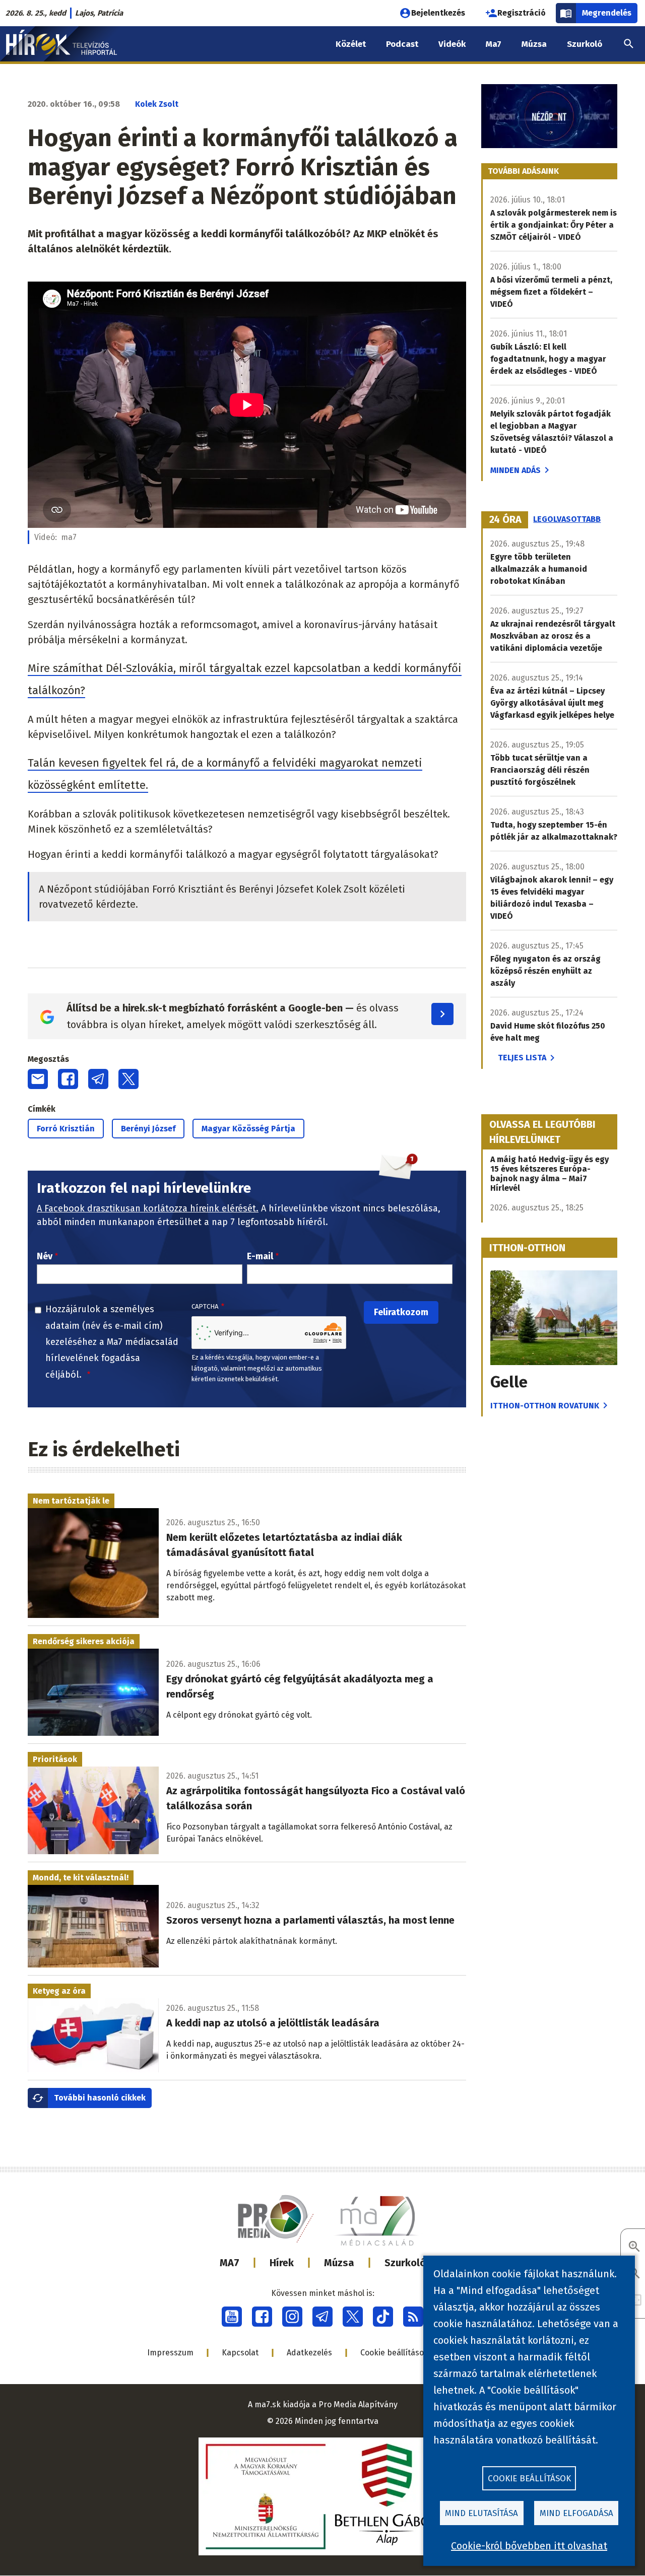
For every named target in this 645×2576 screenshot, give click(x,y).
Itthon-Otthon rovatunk (545, 1406)
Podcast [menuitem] (402, 44)
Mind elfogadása (576, 2513)
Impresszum (170, 2353)
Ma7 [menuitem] (494, 44)
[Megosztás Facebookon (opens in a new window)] (68, 1079)
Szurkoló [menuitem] (585, 44)
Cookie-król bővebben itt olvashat (529, 2546)
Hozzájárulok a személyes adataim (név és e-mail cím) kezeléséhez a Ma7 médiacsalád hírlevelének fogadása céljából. (112, 1342)
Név (45, 1256)
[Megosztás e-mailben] (38, 1079)
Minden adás (515, 470)
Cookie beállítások (394, 2353)
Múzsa (339, 2263)
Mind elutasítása (481, 2513)
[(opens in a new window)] (232, 2317)
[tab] (505, 520)
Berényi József (148, 1129)
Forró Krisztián (66, 1129)
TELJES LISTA (522, 1058)
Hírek (282, 2263)
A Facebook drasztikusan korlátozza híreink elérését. (148, 1208)
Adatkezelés (309, 2353)
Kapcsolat (240, 2353)
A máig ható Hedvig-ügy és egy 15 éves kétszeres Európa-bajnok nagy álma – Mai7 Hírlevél (550, 1174)
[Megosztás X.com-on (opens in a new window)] (128, 1079)
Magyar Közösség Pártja (248, 1129)
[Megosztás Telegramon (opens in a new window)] (98, 1079)
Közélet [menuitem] (351, 44)
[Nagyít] (634, 2247)
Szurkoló (405, 2263)
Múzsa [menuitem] (534, 44)
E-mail (260, 1256)
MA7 (230, 2263)
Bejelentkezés (438, 13)
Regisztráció (522, 13)
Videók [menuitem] (452, 44)
